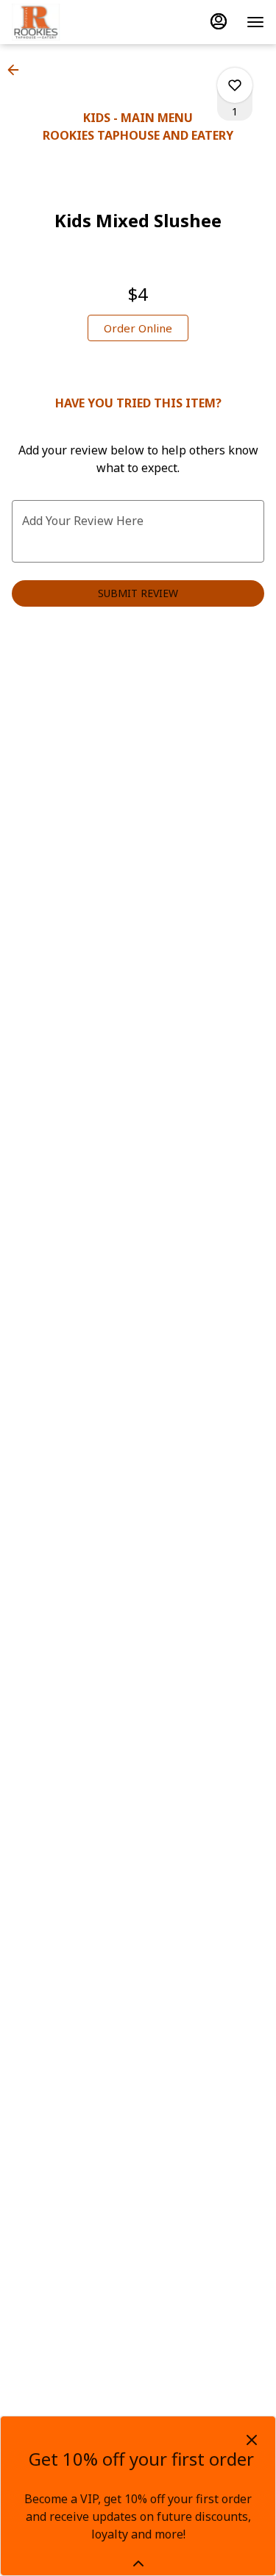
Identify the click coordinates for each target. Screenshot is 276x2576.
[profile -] (219, 21)
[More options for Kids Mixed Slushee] (235, 85)
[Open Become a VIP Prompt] (138, 2563)
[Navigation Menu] (255, 22)
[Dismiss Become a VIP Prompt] (252, 2440)
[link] (138, 328)
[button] (18, 70)
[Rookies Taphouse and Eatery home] (78, 22)
